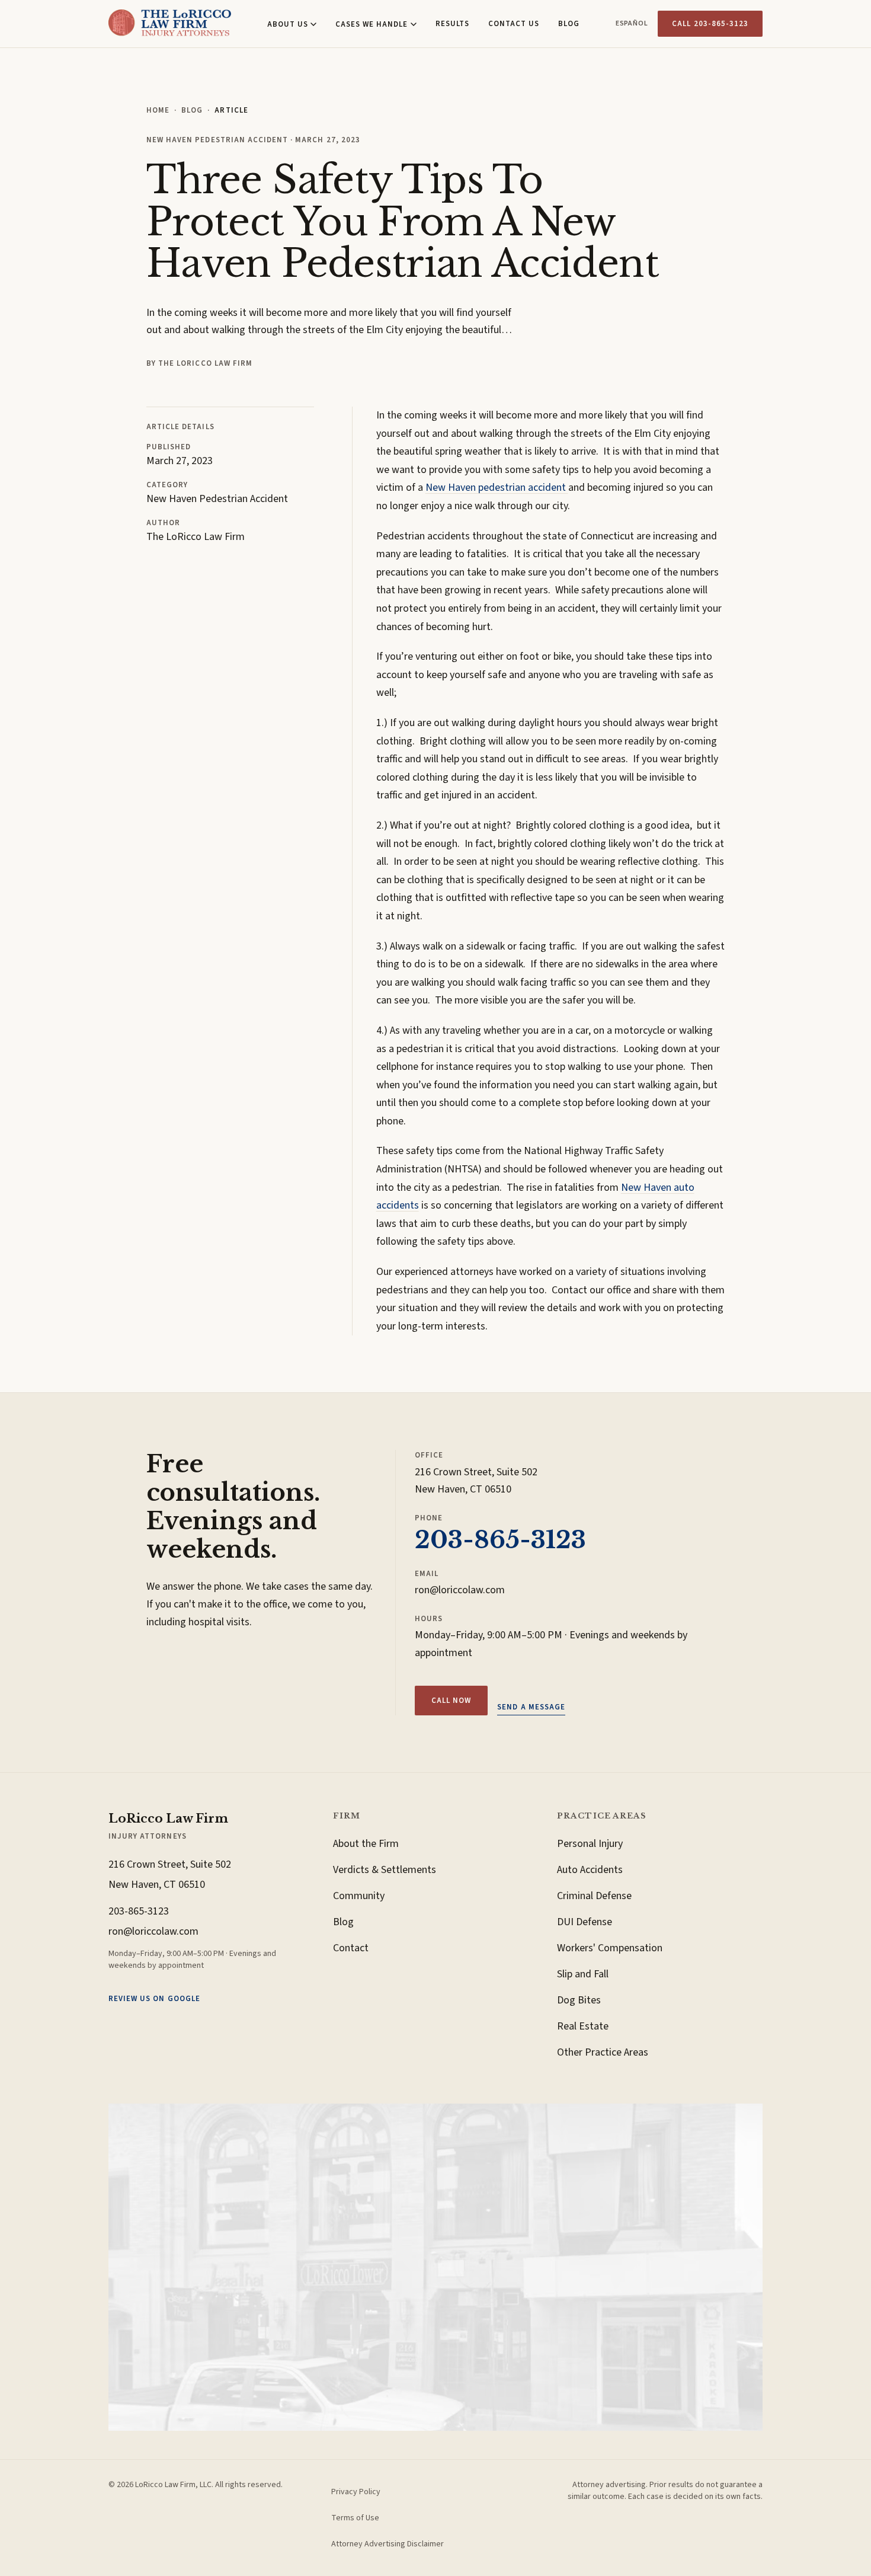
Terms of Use (355, 2518)
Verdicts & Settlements (385, 1870)
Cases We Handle (372, 24)
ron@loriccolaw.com (460, 1590)
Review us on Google (154, 1999)
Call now (451, 1701)
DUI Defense (585, 1922)
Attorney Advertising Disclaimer (388, 2544)
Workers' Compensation (610, 1948)
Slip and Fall (583, 1974)
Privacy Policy (356, 2492)
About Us (288, 24)
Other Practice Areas (603, 2052)
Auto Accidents (590, 1870)
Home (158, 110)
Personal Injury (590, 1844)
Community (359, 1896)
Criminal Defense (594, 1896)
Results (452, 24)
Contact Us (514, 24)
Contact (351, 1948)
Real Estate (583, 2026)
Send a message (531, 1707)
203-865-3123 (500, 1540)
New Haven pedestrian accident (497, 488)
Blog (569, 24)
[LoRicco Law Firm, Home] (170, 24)
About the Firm (366, 1844)
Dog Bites (579, 2000)
